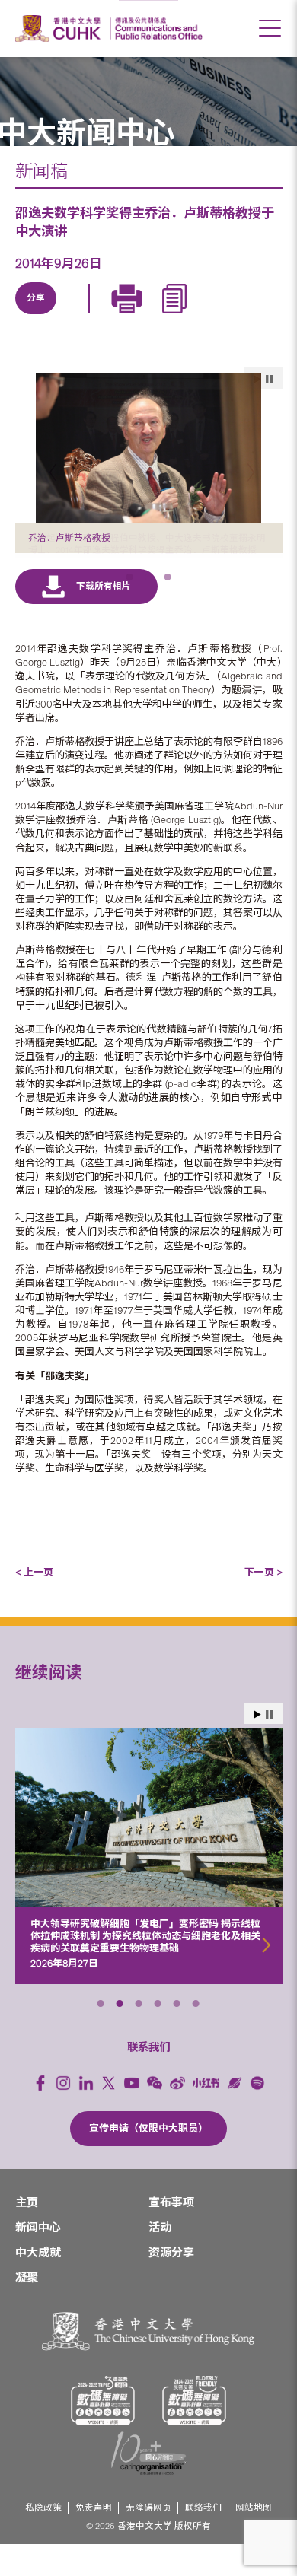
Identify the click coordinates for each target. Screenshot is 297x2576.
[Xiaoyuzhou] (235, 2115)
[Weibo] (177, 2115)
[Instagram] (63, 2115)
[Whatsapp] (177, 316)
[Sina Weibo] (142, 316)
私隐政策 (43, 2540)
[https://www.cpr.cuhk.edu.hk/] (156, 29)
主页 (27, 2234)
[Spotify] (257, 2115)
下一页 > (263, 1604)
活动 (160, 2260)
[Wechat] (155, 2115)
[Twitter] (72, 316)
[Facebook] (40, 2115)
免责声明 (94, 2540)
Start (257, 1746)
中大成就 (38, 2285)
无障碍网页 (148, 2540)
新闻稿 (42, 171)
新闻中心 (38, 2260)
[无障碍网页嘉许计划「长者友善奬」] (194, 2433)
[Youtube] (132, 2115)
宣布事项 (171, 2234)
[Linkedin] (37, 316)
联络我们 (203, 2540)
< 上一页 (34, 1604)
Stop (269, 1746)
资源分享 (171, 2285)
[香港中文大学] (60, 29)
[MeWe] (212, 316)
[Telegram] (107, 316)
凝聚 (27, 2310)
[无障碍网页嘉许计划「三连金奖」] (103, 2433)
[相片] (149, 448)
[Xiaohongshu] (206, 2115)
